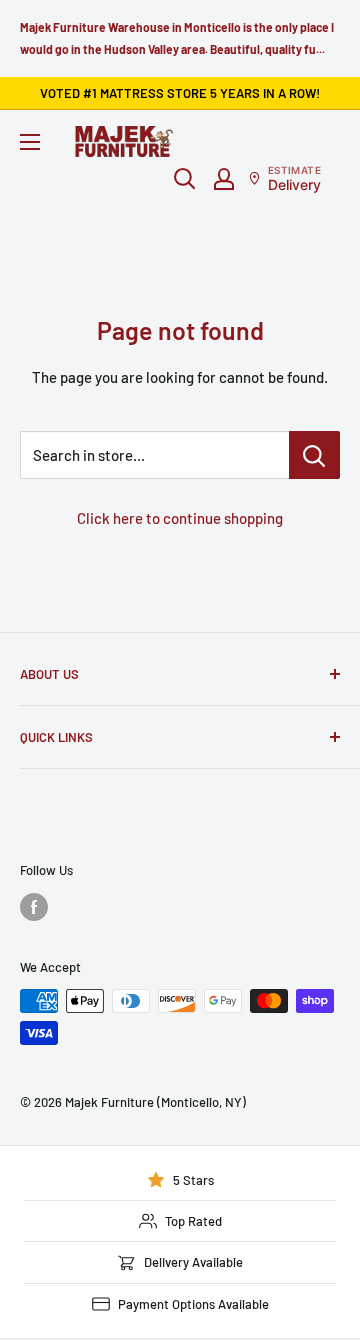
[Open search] (185, 179)
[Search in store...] (314, 455)
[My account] (224, 179)
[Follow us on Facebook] (34, 907)
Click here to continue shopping (180, 518)
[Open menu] (30, 142)
